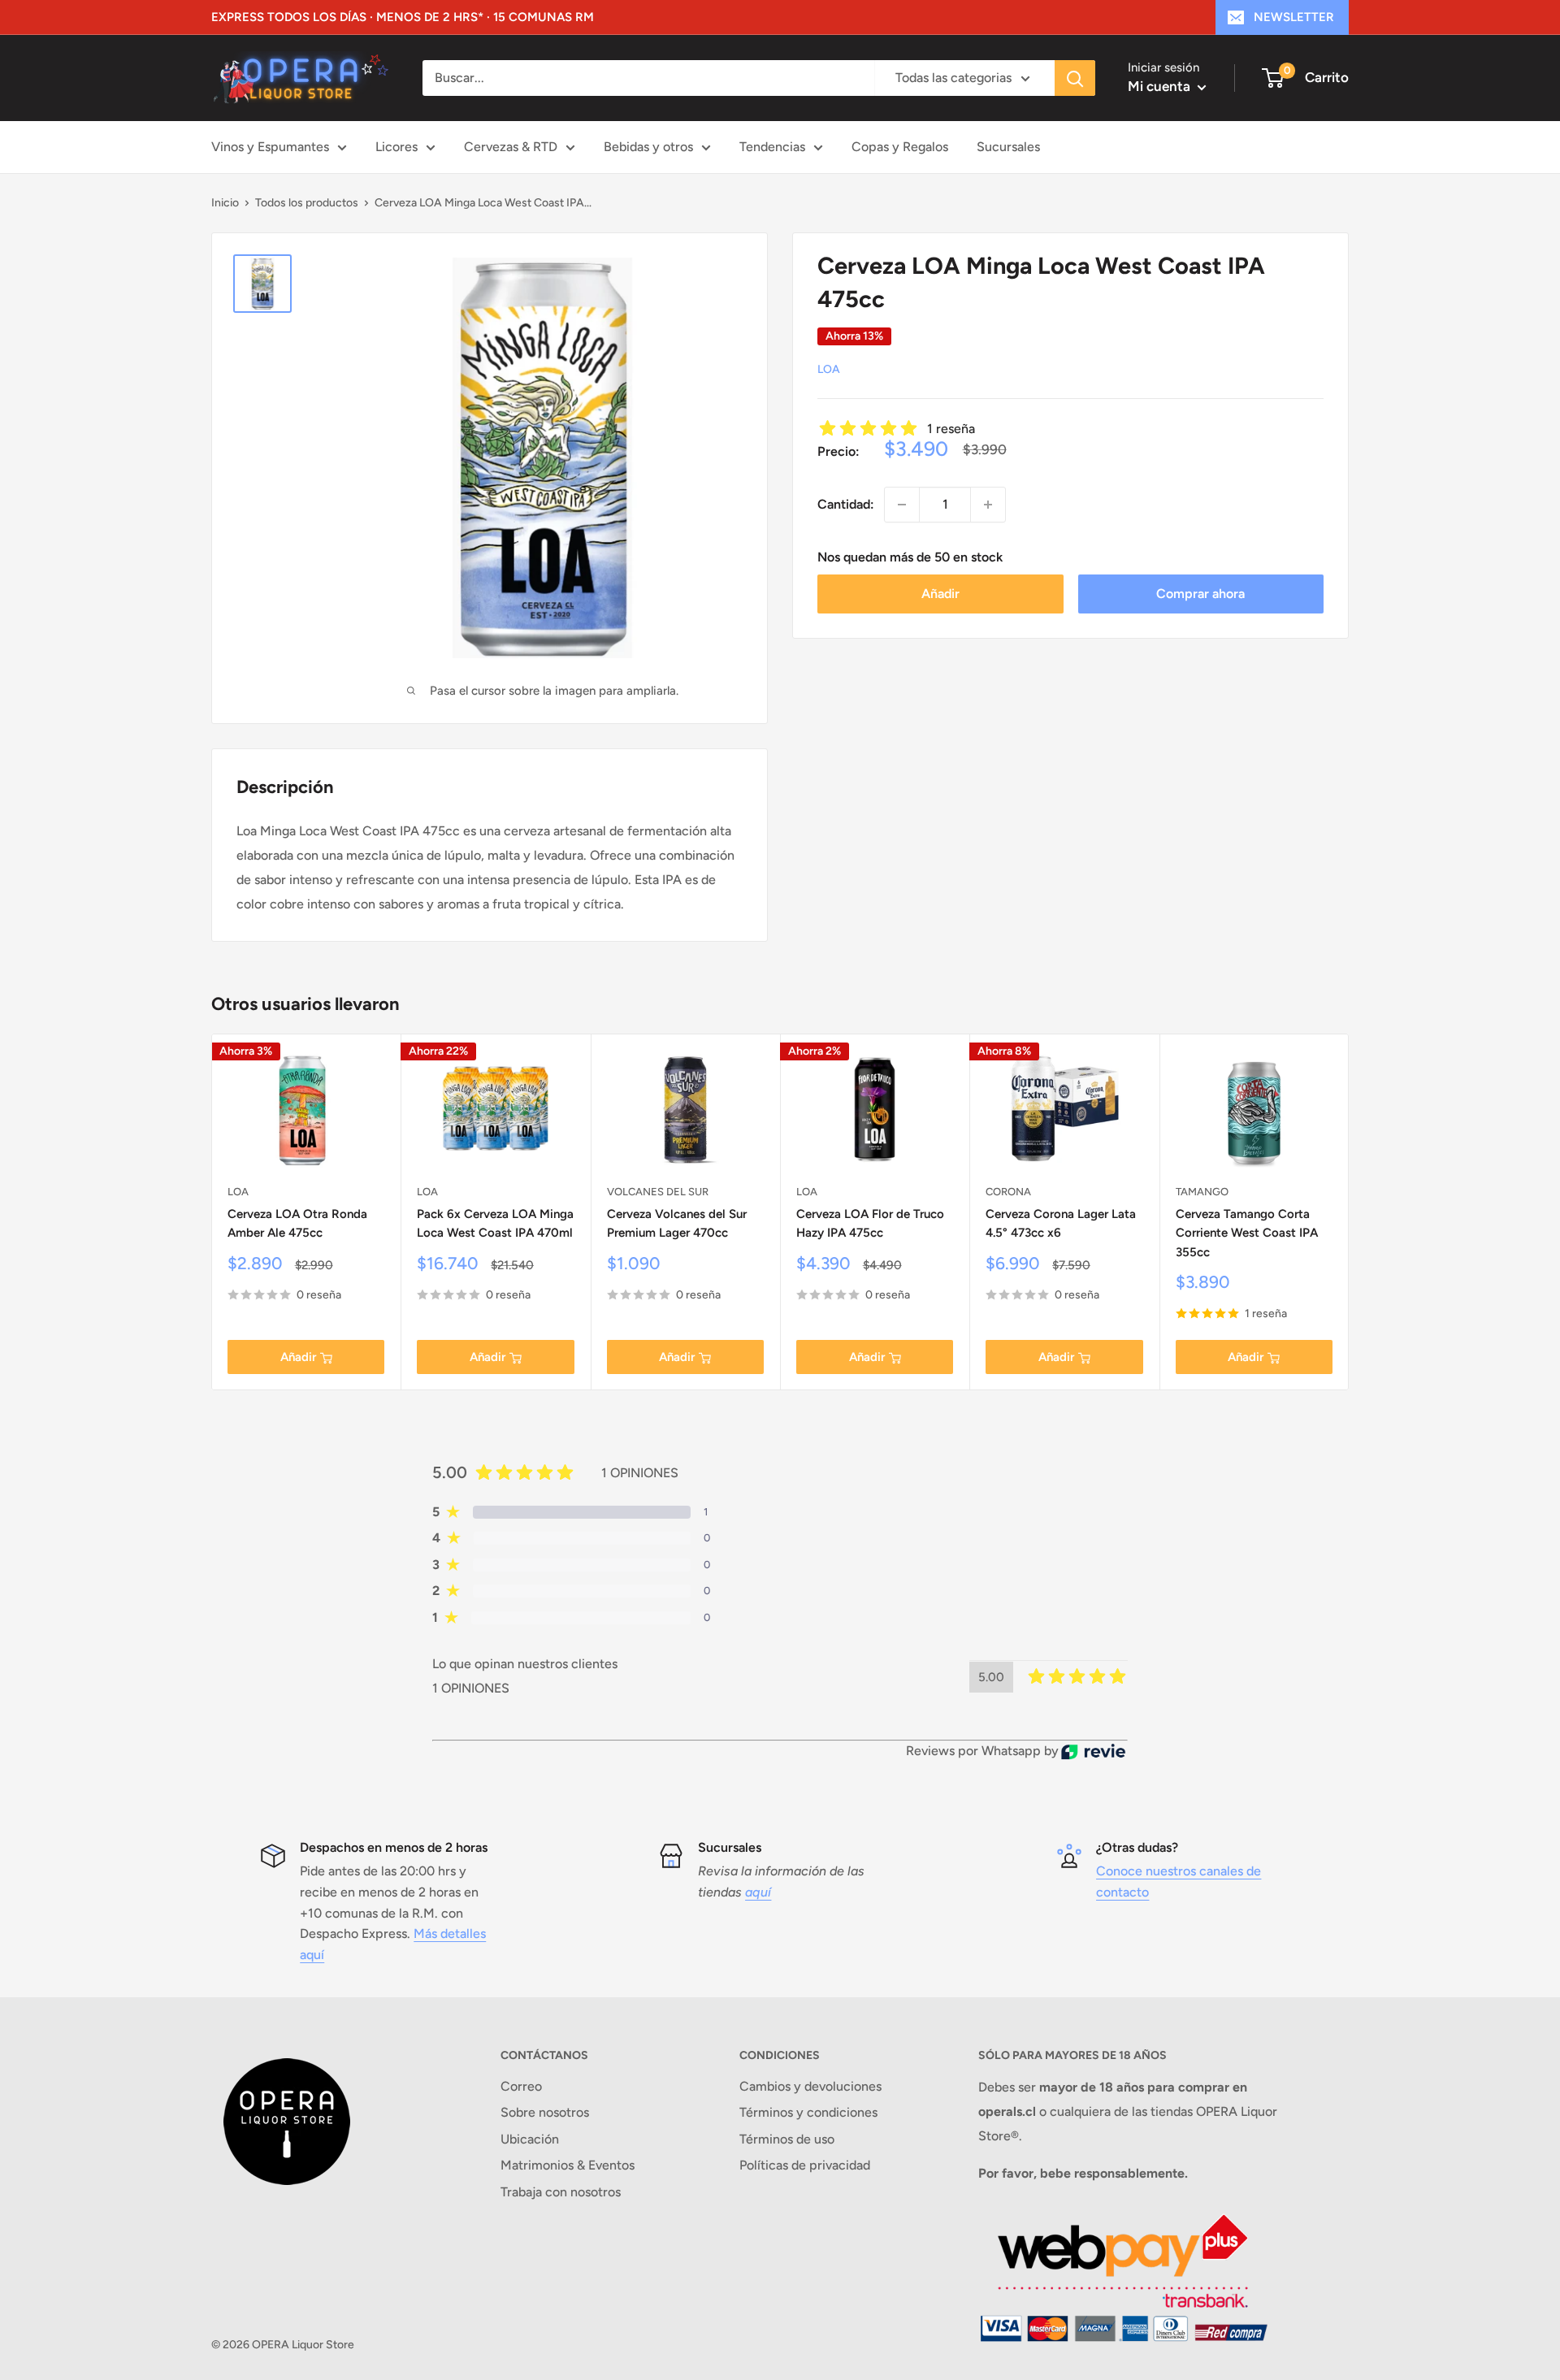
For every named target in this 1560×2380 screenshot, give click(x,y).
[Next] (1349, 1212)
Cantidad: (846, 504)
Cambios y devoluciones (810, 2086)
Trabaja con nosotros (561, 2192)
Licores (396, 147)
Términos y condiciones (808, 2112)
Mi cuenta (1161, 86)
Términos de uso (787, 2139)
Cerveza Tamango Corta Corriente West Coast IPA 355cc (1247, 1233)
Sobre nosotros (545, 2112)
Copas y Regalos (900, 147)
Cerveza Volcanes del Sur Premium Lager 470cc (677, 1223)
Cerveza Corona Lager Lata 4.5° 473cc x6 (1061, 1223)
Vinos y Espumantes (270, 147)
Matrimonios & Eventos (568, 2165)
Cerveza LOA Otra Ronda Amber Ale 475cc (297, 1223)
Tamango (1202, 1192)
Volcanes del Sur (658, 1192)
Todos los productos (307, 203)
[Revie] (1093, 1751)
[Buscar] (1075, 78)
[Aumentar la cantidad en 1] (988, 505)
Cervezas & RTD (511, 147)
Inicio (225, 203)
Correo (521, 2086)
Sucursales (1008, 147)
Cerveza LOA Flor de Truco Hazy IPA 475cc (870, 1223)
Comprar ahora (1200, 594)
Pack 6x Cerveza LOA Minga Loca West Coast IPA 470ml (495, 1223)
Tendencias (772, 147)
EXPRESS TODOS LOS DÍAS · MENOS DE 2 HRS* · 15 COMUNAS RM (403, 17)
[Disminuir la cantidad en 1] (902, 505)
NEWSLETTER (1294, 17)
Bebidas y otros (648, 147)
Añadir (940, 594)
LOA (829, 369)
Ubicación (530, 2139)
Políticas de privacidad (805, 2165)
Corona (1008, 1192)
